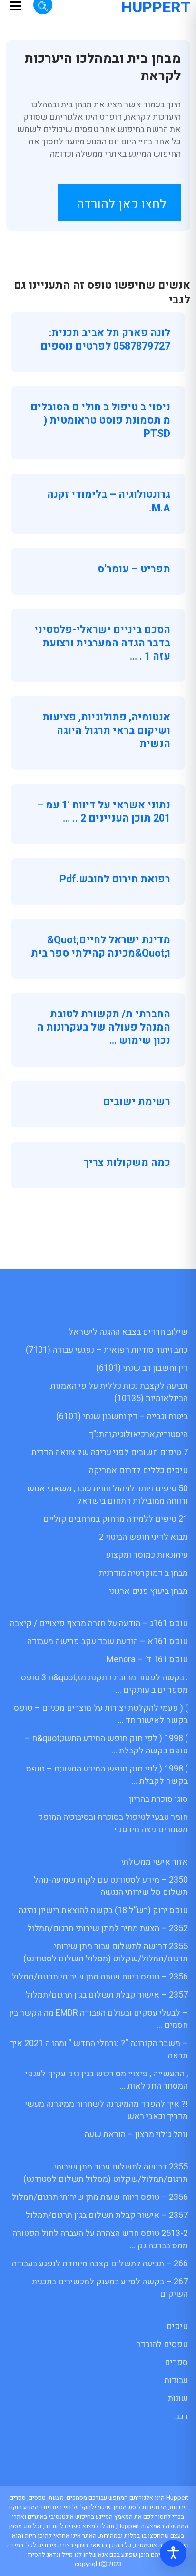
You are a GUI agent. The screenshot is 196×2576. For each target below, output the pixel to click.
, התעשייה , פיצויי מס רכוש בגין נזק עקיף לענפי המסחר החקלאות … (107, 2080)
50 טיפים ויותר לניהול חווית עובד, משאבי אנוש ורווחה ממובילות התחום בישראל (108, 1495)
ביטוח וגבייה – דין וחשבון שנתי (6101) (122, 1416)
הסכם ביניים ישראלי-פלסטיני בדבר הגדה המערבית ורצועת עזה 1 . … (102, 643)
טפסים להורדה (162, 2344)
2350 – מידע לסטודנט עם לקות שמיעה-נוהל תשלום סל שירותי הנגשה (111, 1886)
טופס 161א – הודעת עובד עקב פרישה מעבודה (108, 1642)
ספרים (176, 2363)
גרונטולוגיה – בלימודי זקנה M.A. (109, 501)
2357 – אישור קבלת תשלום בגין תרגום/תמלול (107, 1995)
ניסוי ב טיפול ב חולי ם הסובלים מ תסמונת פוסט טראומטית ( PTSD (100, 420)
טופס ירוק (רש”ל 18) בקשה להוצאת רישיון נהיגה (103, 1910)
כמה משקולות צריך (127, 1163)
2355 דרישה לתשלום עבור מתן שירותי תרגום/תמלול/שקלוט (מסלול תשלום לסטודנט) (106, 1953)
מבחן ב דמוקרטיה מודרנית (143, 1573)
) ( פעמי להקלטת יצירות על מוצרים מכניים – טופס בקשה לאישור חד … (101, 1714)
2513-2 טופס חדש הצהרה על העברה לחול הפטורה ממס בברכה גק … (100, 2240)
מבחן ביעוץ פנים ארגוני (148, 1591)
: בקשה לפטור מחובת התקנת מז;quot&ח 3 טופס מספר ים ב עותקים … (104, 1684)
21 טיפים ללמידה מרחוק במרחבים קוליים (116, 1519)
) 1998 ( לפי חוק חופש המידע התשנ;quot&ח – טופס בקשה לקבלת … (106, 1745)
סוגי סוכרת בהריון (158, 1799)
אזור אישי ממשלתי (154, 1862)
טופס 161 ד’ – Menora (147, 1660)
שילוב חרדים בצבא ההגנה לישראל (128, 1332)
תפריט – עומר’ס (134, 569)
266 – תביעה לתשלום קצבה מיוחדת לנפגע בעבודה (100, 2264)
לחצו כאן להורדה (122, 204)
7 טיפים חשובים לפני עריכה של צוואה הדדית (110, 1453)
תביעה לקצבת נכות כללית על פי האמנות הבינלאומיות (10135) (119, 1392)
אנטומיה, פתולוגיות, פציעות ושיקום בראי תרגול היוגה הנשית (106, 730)
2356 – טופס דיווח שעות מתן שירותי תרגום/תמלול (100, 1977)
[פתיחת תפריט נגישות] (173, 2553)
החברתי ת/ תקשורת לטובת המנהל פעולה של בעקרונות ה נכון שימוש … (104, 1027)
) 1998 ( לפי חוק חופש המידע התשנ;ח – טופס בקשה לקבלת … (107, 1775)
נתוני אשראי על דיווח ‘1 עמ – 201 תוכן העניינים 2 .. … (103, 812)
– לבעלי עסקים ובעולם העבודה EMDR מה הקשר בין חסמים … (98, 2019)
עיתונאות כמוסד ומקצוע (147, 1555)
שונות (178, 2399)
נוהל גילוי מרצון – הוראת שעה (136, 2135)
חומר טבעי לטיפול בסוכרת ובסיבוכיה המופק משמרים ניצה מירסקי (113, 1823)
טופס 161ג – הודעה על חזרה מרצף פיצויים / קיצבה (99, 1624)
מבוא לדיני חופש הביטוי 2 (143, 1537)
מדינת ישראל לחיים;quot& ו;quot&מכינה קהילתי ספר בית (101, 947)
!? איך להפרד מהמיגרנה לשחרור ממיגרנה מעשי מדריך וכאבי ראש (106, 2110)
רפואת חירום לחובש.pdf (115, 879)
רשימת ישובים (137, 1102)
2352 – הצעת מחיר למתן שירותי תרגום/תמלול (108, 1928)
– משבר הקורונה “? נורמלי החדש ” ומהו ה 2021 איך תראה (99, 2050)
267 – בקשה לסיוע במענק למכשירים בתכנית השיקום (110, 2288)
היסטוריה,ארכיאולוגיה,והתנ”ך (138, 1435)
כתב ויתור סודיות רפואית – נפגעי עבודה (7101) (107, 1350)
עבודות (176, 2381)
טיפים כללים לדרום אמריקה (138, 1471)
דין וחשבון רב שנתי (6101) (142, 1368)
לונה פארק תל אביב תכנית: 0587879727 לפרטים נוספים (105, 340)
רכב (181, 2417)
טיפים (177, 2326)
